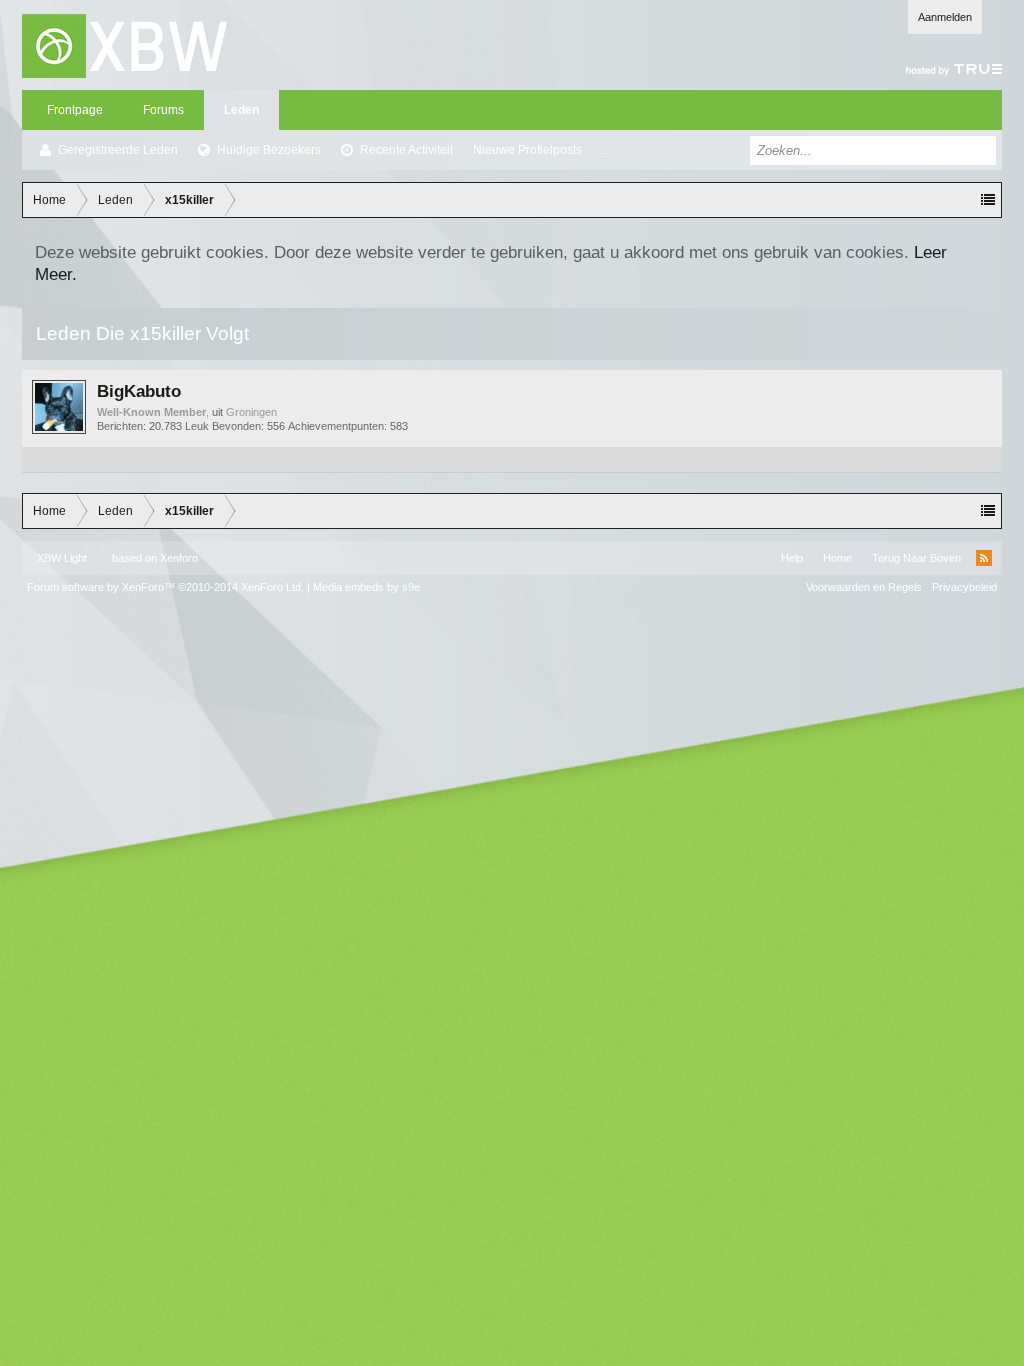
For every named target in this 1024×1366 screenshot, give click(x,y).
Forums (163, 110)
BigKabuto (139, 391)
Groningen (251, 412)
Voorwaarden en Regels (864, 587)
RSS (984, 558)
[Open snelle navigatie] (988, 200)
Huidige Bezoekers (269, 150)
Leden (241, 110)
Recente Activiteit (406, 150)
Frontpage (75, 110)
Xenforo (179, 558)
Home (837, 558)
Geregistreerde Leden (118, 150)
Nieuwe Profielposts (527, 150)
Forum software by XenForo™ (165, 587)
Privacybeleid (964, 587)
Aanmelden (945, 17)
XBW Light (62, 558)
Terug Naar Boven (916, 558)
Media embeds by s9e (366, 587)
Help (792, 558)
